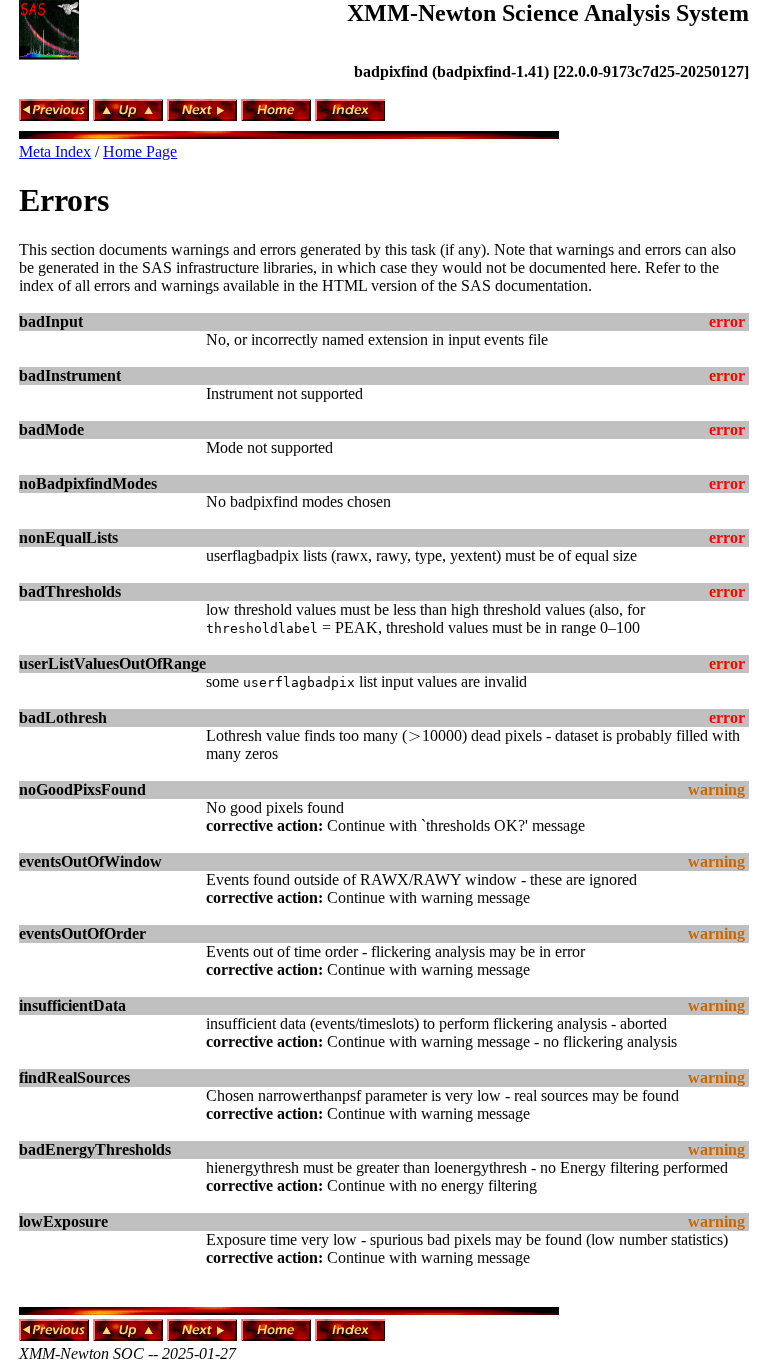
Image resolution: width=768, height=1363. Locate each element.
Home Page (140, 151)
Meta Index (55, 151)
